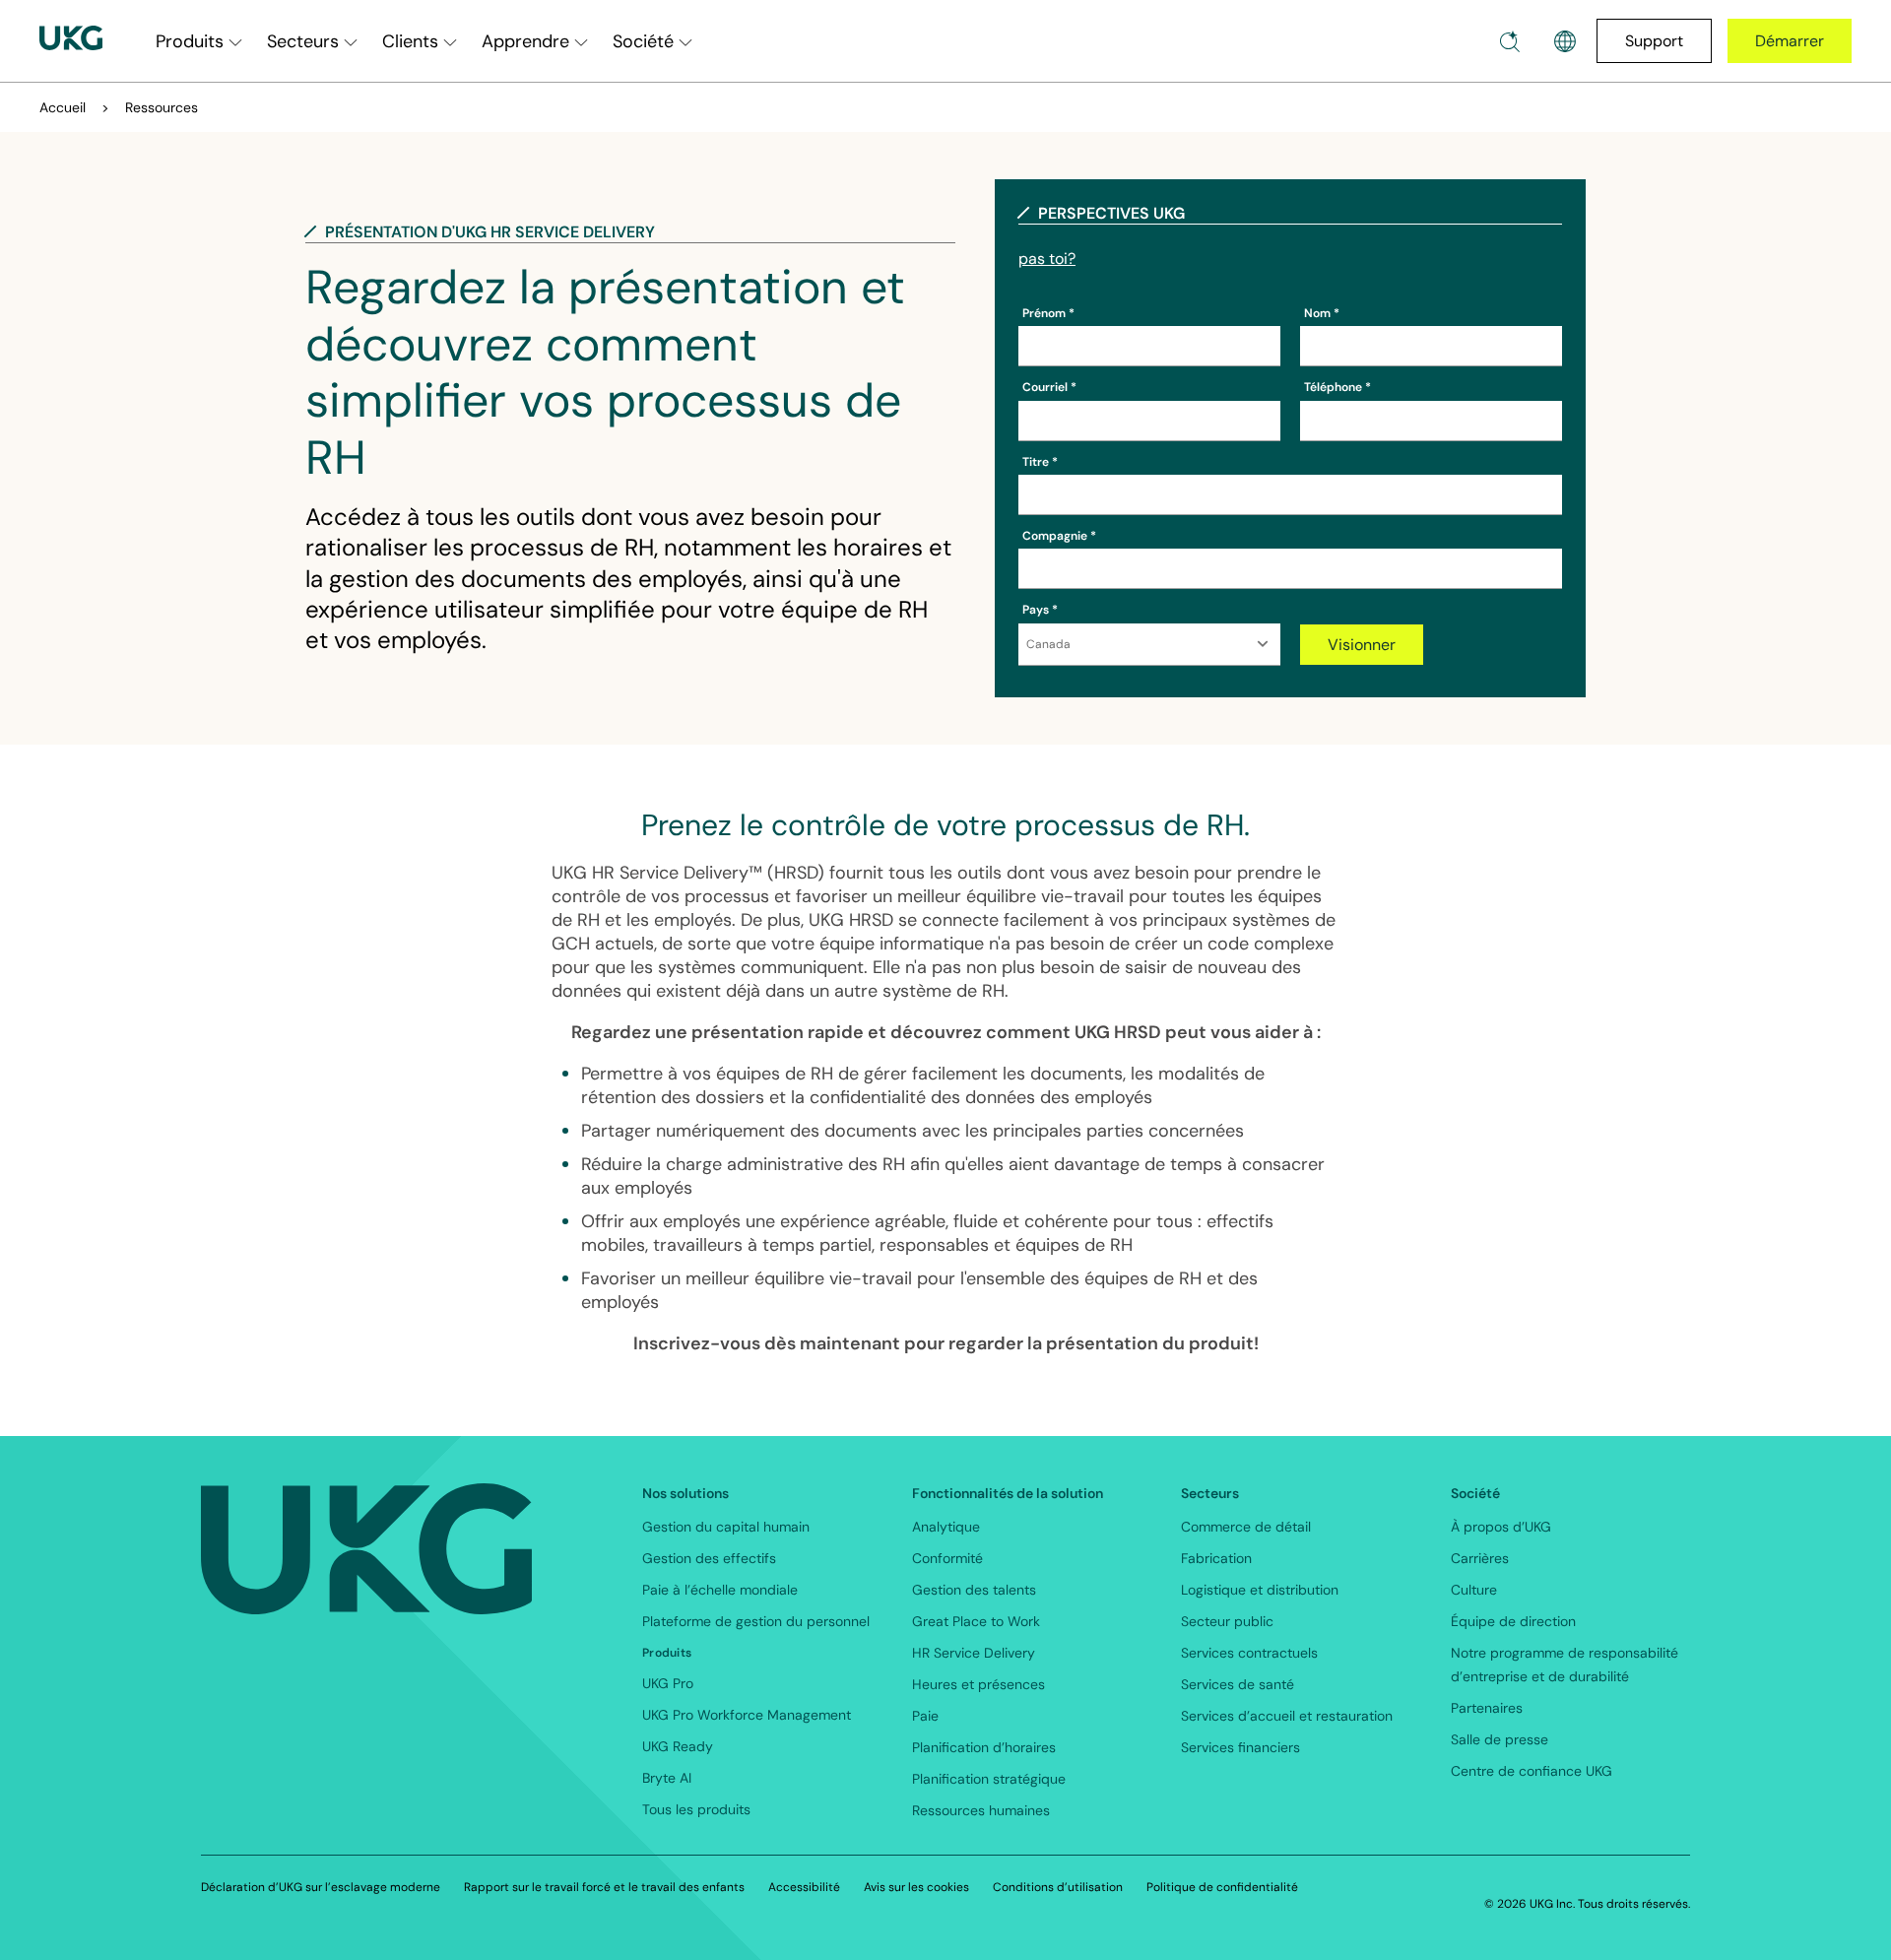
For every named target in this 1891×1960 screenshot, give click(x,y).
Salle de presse (1500, 1739)
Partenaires (1487, 1708)
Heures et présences (978, 1684)
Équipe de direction (1513, 1621)
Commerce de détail (1246, 1527)
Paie (925, 1716)
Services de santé (1238, 1684)
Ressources (162, 107)
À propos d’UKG (1501, 1527)
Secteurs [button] (303, 41)
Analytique (946, 1527)
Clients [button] (410, 41)
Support (1654, 41)
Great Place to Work (976, 1621)
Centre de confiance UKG (1532, 1771)
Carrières (1480, 1558)
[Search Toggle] (1510, 41)
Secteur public (1227, 1621)
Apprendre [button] (525, 41)
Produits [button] (190, 41)
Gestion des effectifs (709, 1558)
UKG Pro (668, 1683)
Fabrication (1216, 1558)
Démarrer (1790, 41)
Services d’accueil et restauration (1287, 1716)
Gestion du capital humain (726, 1527)
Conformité (947, 1558)
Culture (1474, 1590)
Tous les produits (696, 1809)
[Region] (1565, 41)
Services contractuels (1249, 1653)
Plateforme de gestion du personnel (756, 1621)
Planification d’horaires (984, 1747)
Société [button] (643, 41)
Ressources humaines (981, 1810)
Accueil (63, 107)
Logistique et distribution (1260, 1590)
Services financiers (1240, 1747)
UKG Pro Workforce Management (747, 1715)
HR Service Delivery (974, 1653)
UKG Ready (678, 1746)
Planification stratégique (989, 1779)
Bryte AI (667, 1778)
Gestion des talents (974, 1590)
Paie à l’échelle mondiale (720, 1590)
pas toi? (1047, 259)
